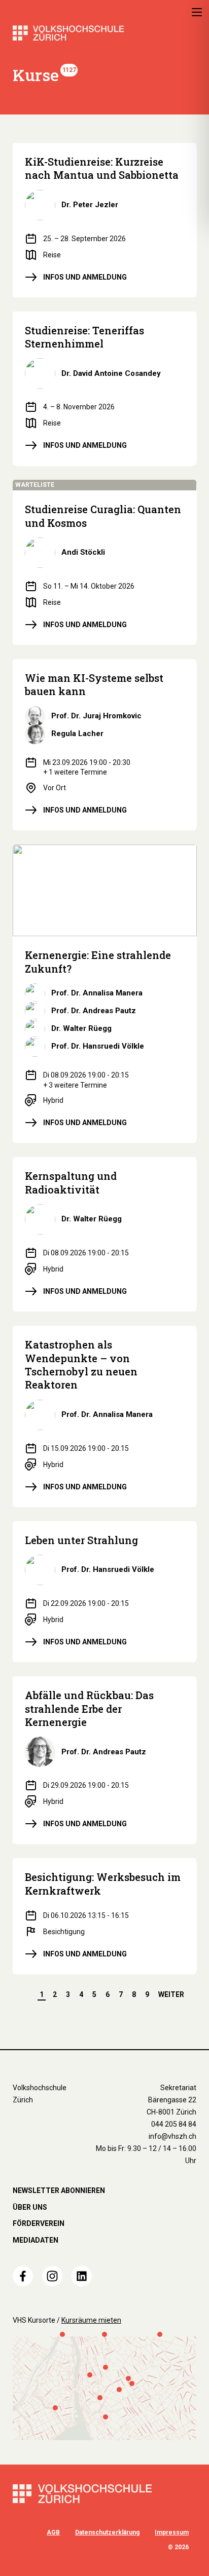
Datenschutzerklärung (107, 2532)
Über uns (30, 2207)
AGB (53, 2532)
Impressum (172, 2532)
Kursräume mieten (91, 2320)
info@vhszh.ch (172, 2136)
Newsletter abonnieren (59, 2190)
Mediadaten (36, 2240)
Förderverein (39, 2223)
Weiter (171, 1994)
